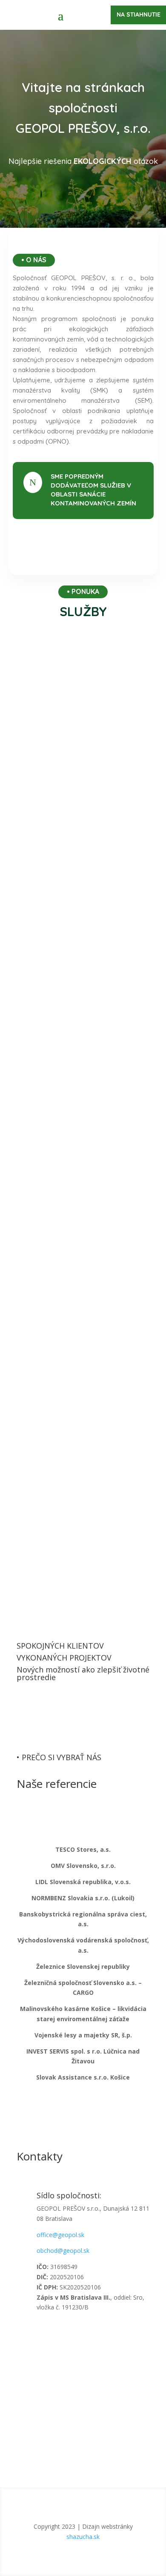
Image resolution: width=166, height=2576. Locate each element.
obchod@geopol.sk (63, 2250)
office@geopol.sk (60, 2235)
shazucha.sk (83, 2537)
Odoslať (83, 2443)
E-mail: (26, 2372)
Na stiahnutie (139, 14)
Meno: (25, 2356)
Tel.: (22, 2388)
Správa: (27, 2417)
